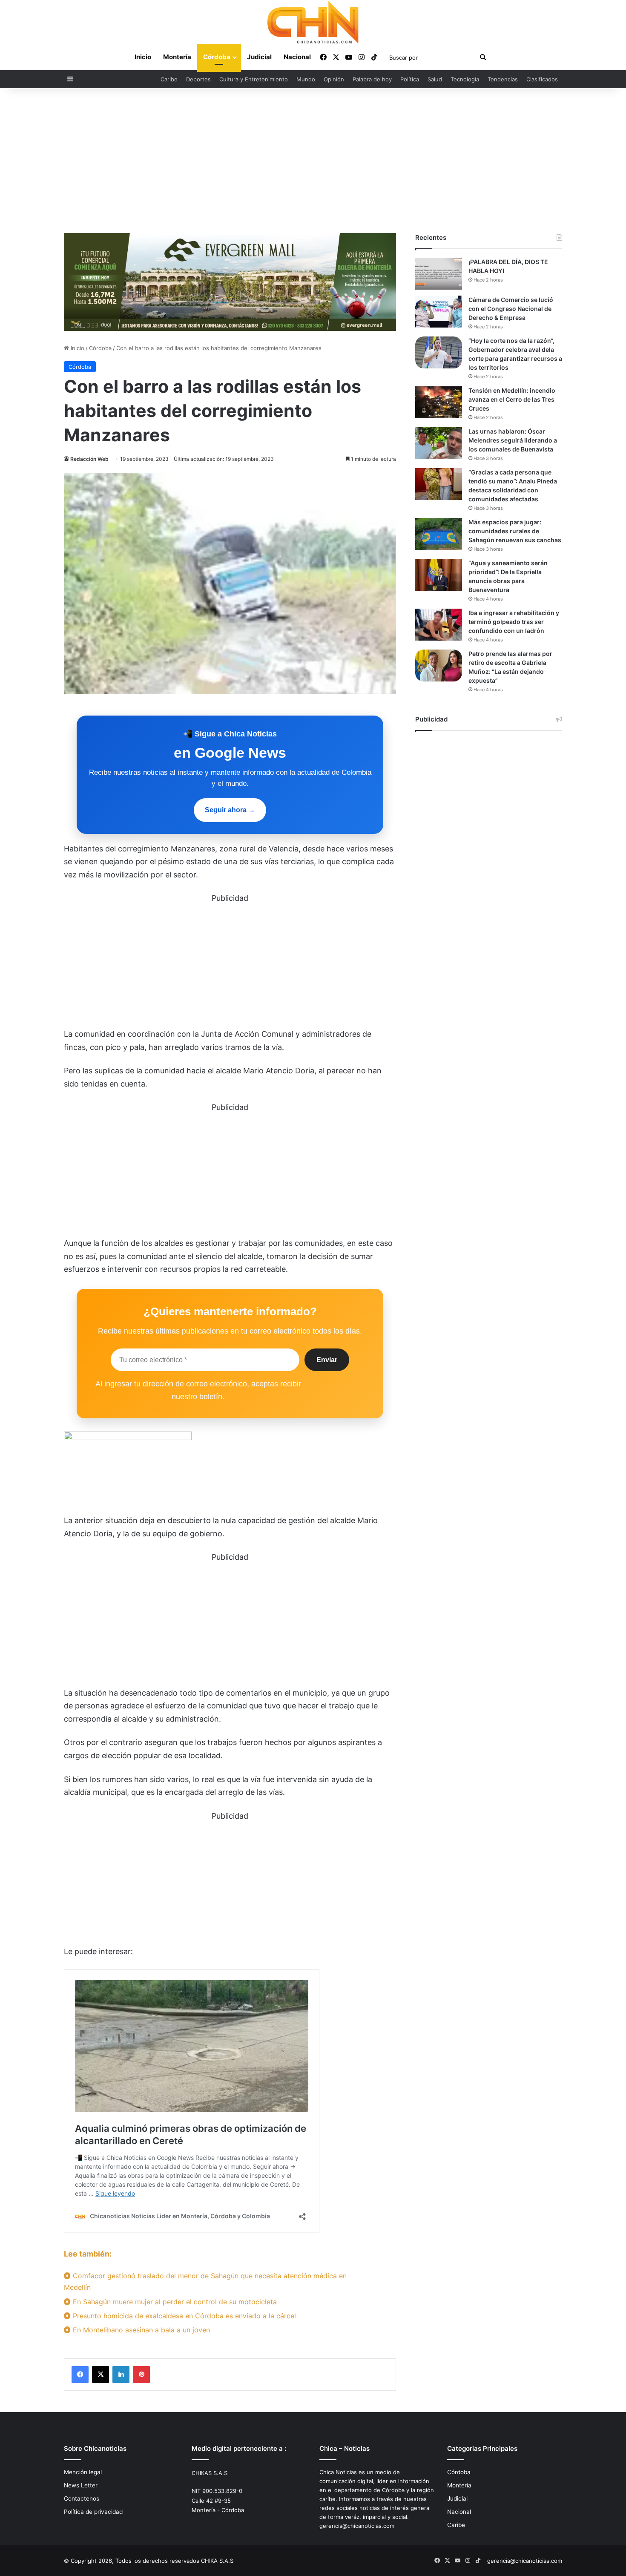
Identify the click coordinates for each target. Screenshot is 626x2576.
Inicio (143, 57)
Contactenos (82, 2498)
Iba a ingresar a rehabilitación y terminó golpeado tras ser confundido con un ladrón (514, 622)
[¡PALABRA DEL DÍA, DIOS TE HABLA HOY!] (439, 274)
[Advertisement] (313, 161)
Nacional (297, 57)
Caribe (169, 79)
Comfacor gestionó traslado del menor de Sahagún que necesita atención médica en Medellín (205, 2281)
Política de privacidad (93, 2512)
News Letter (81, 2485)
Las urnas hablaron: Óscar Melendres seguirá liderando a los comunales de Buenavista (513, 440)
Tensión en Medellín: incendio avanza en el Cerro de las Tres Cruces (512, 399)
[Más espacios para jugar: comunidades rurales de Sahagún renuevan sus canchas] (439, 534)
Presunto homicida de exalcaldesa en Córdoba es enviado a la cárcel (183, 2316)
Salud (435, 79)
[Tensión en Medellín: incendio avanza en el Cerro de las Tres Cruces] (439, 402)
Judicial (259, 57)
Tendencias (503, 79)
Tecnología (465, 79)
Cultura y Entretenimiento (254, 79)
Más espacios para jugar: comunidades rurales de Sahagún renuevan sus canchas (515, 531)
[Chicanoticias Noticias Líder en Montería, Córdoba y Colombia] (313, 22)
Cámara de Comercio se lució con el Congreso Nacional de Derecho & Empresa (511, 309)
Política (410, 79)
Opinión (334, 79)
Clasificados (542, 79)
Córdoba (217, 57)
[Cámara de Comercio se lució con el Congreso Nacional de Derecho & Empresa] (439, 312)
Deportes (198, 79)
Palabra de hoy (372, 79)
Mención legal (83, 2472)
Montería (177, 57)
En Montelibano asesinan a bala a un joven (140, 2330)
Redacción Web (89, 459)
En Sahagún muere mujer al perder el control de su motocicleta (174, 2302)
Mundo (306, 79)
